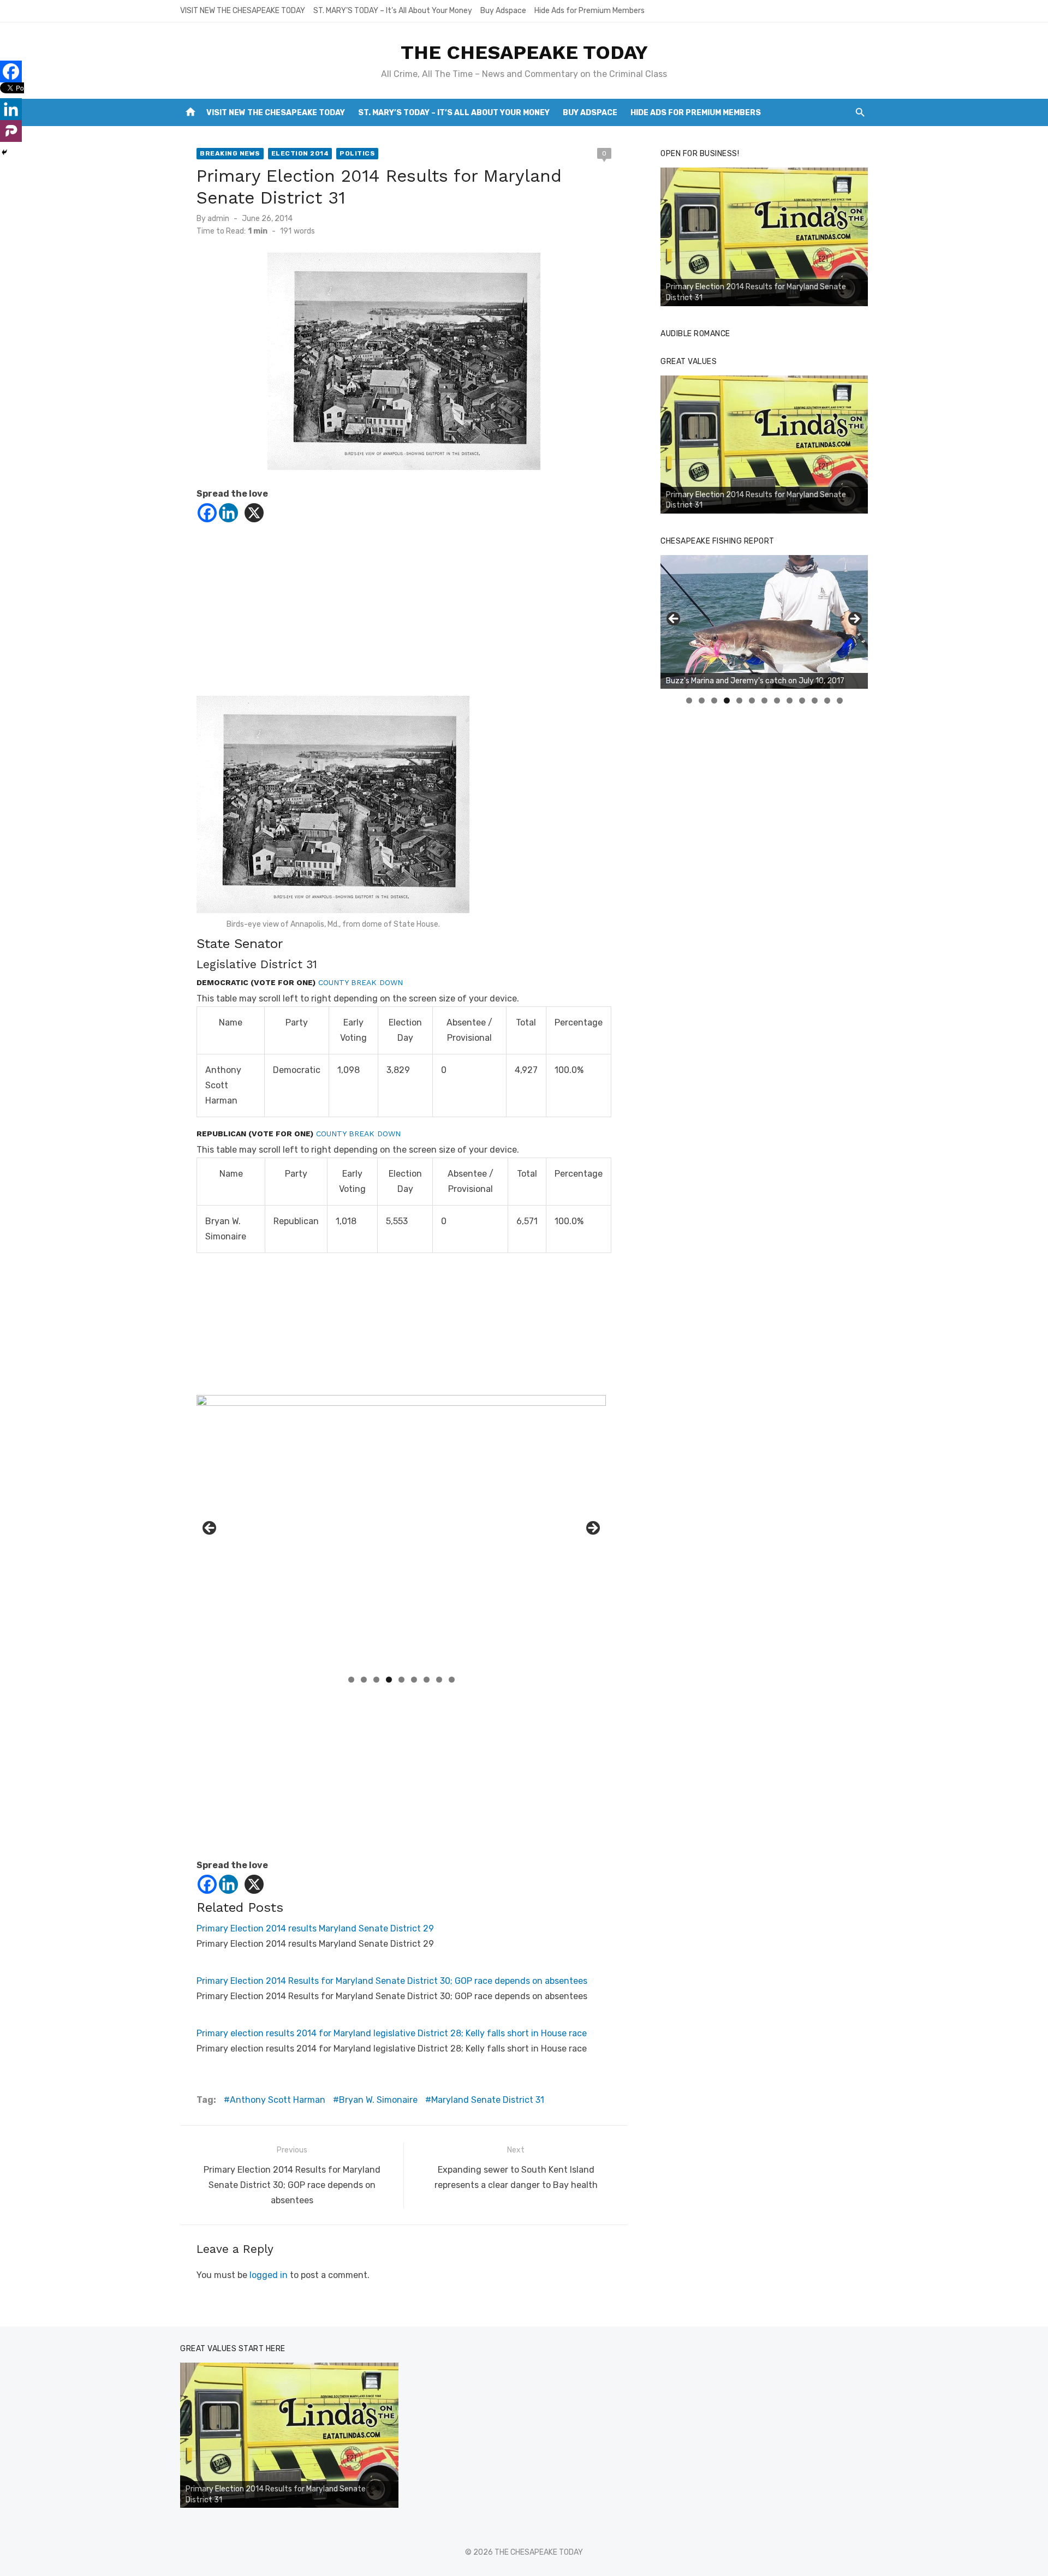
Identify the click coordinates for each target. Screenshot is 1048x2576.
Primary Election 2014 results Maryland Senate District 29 (315, 1928)
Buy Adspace (503, 11)
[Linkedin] (228, 513)
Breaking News (230, 153)
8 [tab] (439, 1680)
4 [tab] (389, 1680)
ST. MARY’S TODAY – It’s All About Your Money (393, 11)
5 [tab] (401, 1680)
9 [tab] (452, 1680)
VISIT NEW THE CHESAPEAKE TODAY (243, 11)
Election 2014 (300, 153)
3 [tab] (376, 1680)
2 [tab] (364, 1680)
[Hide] (4, 152)
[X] (254, 513)
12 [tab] (827, 700)
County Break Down (361, 982)
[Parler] (11, 131)
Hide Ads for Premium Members (589, 11)
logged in (269, 2275)
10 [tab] (802, 700)
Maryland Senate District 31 (488, 2100)
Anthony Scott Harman (278, 2100)
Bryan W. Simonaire (378, 2100)
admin (218, 219)
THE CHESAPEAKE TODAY (524, 52)
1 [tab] (351, 1680)
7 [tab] (427, 1680)
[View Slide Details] (764, 237)
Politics (357, 153)
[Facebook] (207, 513)
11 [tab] (815, 700)
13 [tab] (840, 700)
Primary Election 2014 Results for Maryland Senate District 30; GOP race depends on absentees (392, 1981)
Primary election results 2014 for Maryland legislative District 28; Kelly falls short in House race (392, 2033)
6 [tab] (414, 1680)
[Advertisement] (404, 619)
